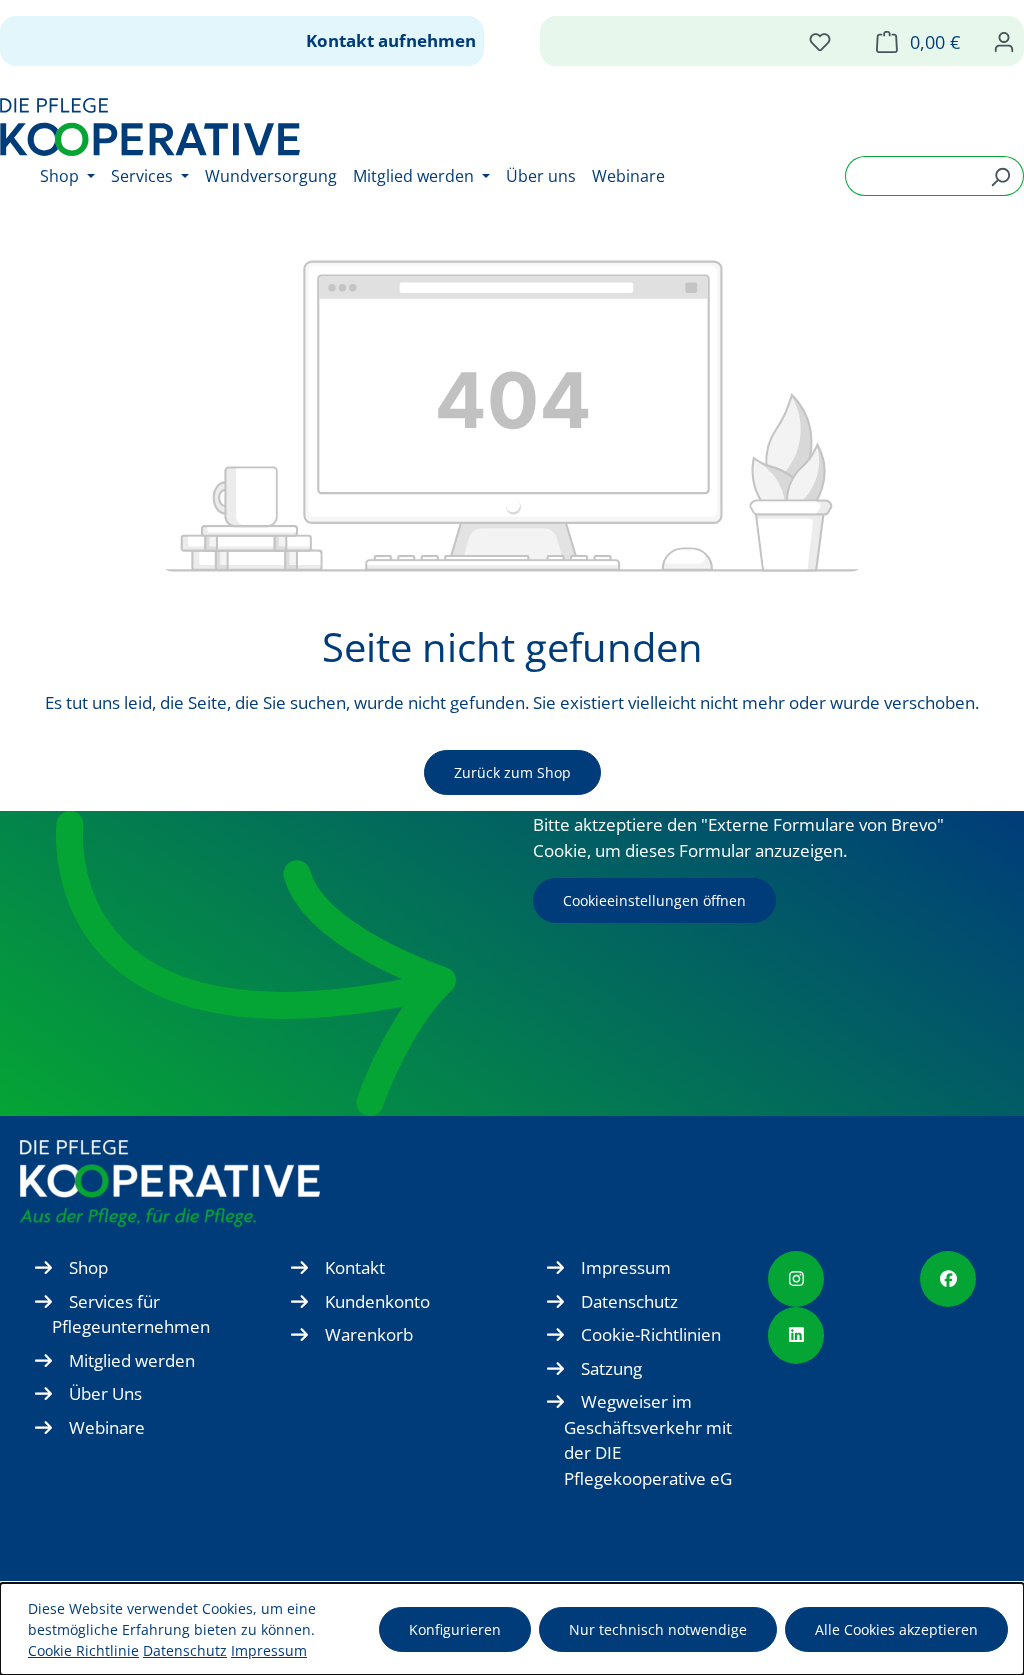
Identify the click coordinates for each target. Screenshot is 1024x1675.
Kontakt (355, 1267)
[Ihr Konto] (1004, 41)
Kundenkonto (377, 1301)
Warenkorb (369, 1334)
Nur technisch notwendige (658, 1629)
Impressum (626, 1267)
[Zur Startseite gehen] (150, 127)
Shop (88, 1267)
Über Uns (105, 1393)
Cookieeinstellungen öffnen (654, 900)
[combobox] (911, 176)
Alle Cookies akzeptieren (896, 1629)
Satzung (611, 1368)
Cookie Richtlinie (83, 1650)
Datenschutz (629, 1301)
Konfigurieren (455, 1629)
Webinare (107, 1427)
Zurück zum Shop (512, 772)
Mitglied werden (132, 1360)
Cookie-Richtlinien (651, 1334)
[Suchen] (1000, 176)
